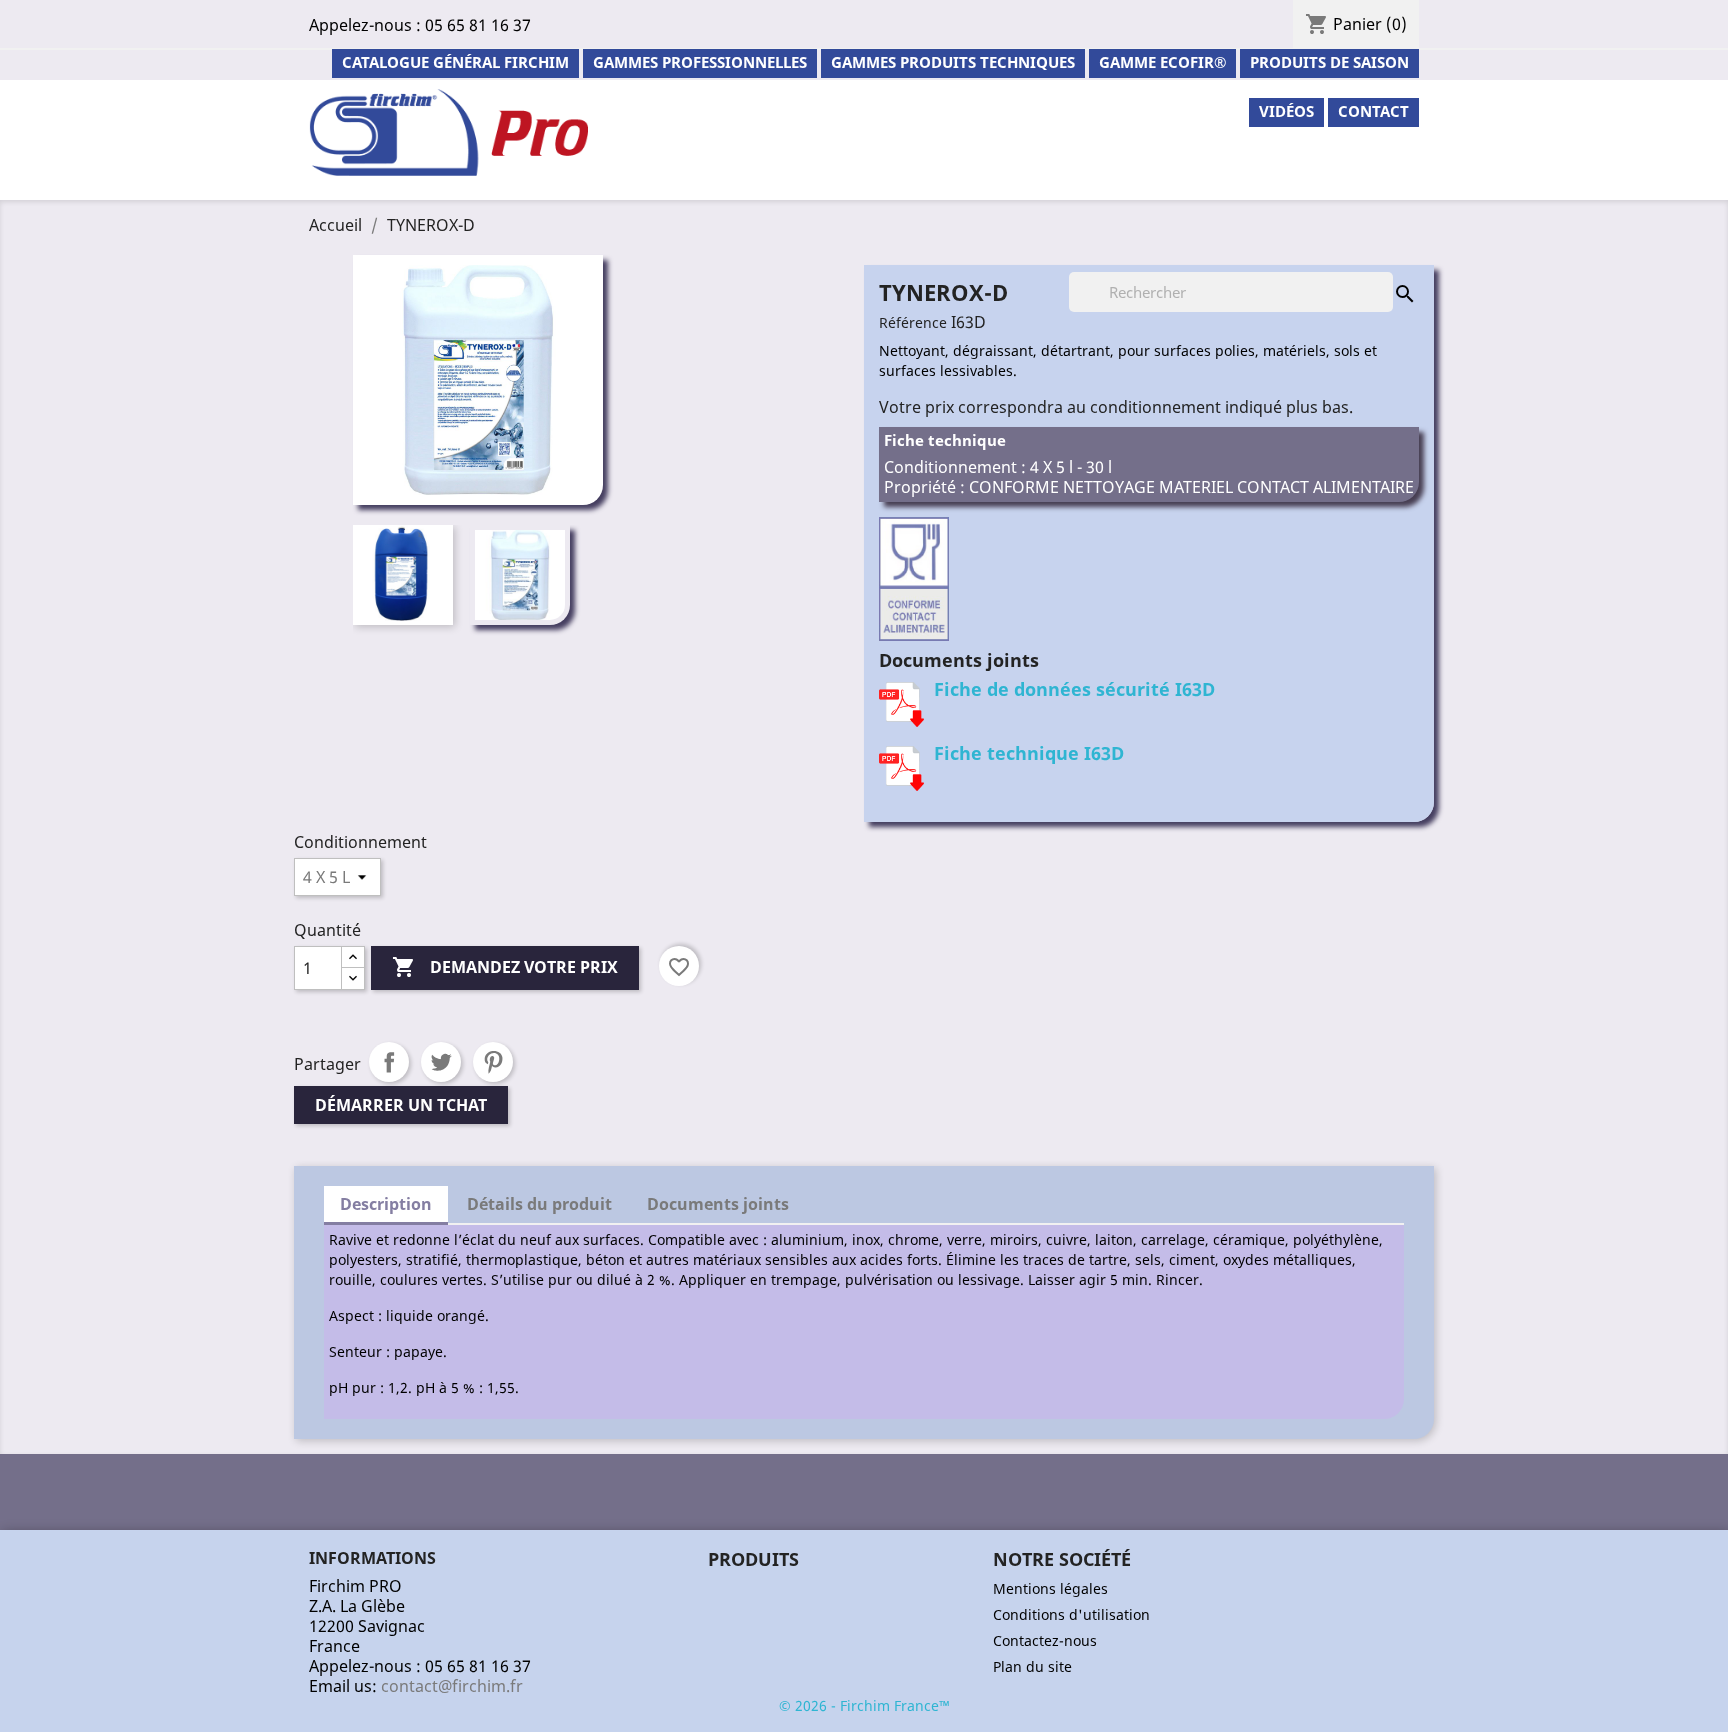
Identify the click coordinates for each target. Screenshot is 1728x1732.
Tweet (441, 1062)
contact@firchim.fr (452, 1686)
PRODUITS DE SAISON (1329, 62)
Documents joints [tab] (718, 1204)
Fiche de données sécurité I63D (1074, 689)
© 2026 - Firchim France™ (864, 1705)
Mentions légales (1050, 1588)
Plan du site (1032, 1666)
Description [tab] (386, 1204)
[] (1385, 274)
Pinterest (493, 1062)
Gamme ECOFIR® (1162, 62)
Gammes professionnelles (700, 62)
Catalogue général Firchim (455, 62)
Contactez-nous (1045, 1640)
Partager (389, 1062)
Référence (913, 322)
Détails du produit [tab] (539, 1204)
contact (1373, 111)
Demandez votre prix (505, 967)
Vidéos (1286, 111)
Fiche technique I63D (1029, 753)
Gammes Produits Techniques (953, 62)
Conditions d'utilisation (1071, 1614)
